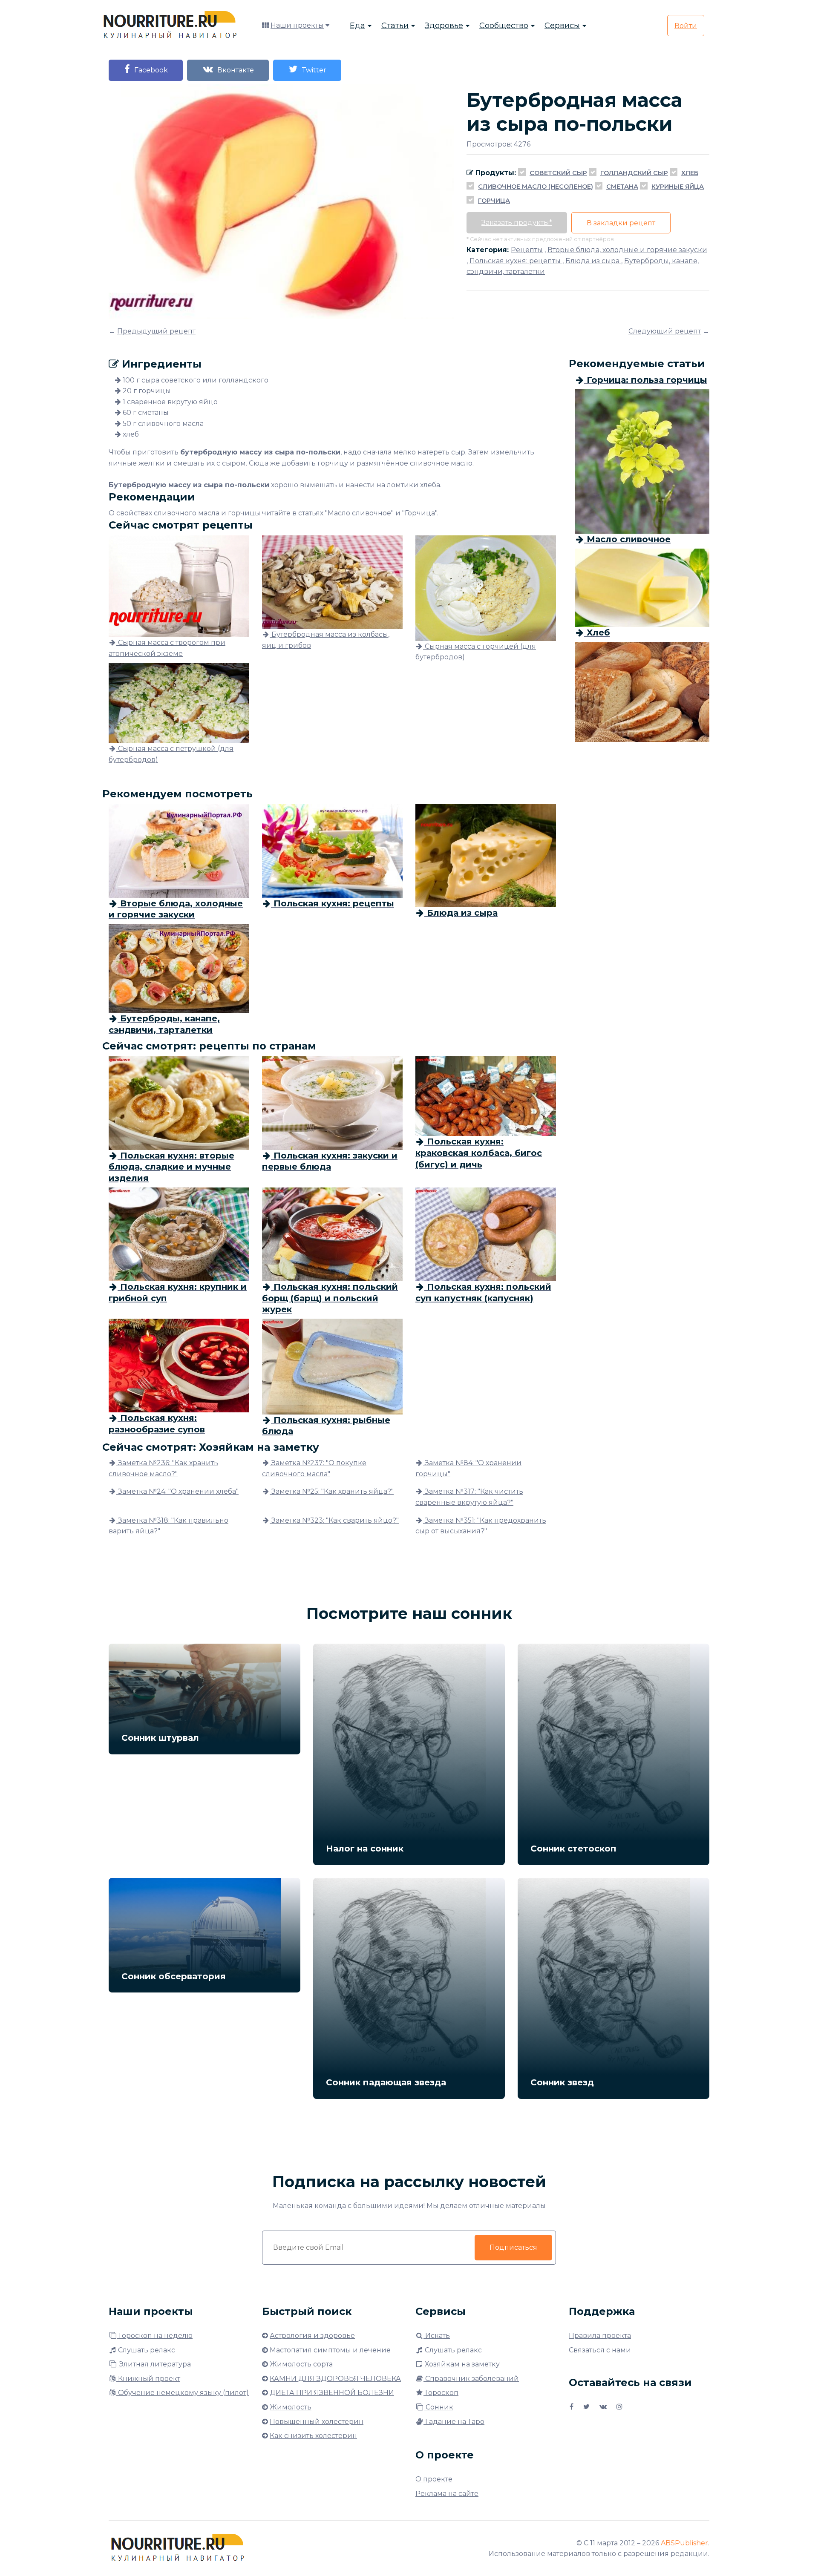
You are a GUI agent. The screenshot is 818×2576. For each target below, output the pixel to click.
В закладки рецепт (621, 223)
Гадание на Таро (454, 2422)
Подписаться (513, 2247)
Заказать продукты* (517, 223)
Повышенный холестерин (317, 2422)
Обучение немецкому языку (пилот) (183, 2393)
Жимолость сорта (301, 2364)
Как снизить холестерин (313, 2436)
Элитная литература (154, 2364)
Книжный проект (148, 2379)
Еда (357, 26)
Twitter (312, 70)
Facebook (149, 70)
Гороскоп (441, 2393)
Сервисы (562, 26)
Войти (686, 26)
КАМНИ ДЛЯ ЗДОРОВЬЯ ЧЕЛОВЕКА (335, 2379)
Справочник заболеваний (471, 2379)
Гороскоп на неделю (155, 2336)
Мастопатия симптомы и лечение (330, 2350)
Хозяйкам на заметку (461, 2364)
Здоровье (444, 26)
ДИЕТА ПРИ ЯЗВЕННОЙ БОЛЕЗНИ (332, 2393)
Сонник (439, 2407)
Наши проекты (297, 25)
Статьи (395, 26)
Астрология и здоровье (312, 2336)
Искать (437, 2336)
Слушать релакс (146, 2350)
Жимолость (291, 2407)
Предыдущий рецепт (156, 331)
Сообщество (504, 26)
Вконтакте (234, 70)
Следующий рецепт (665, 331)
